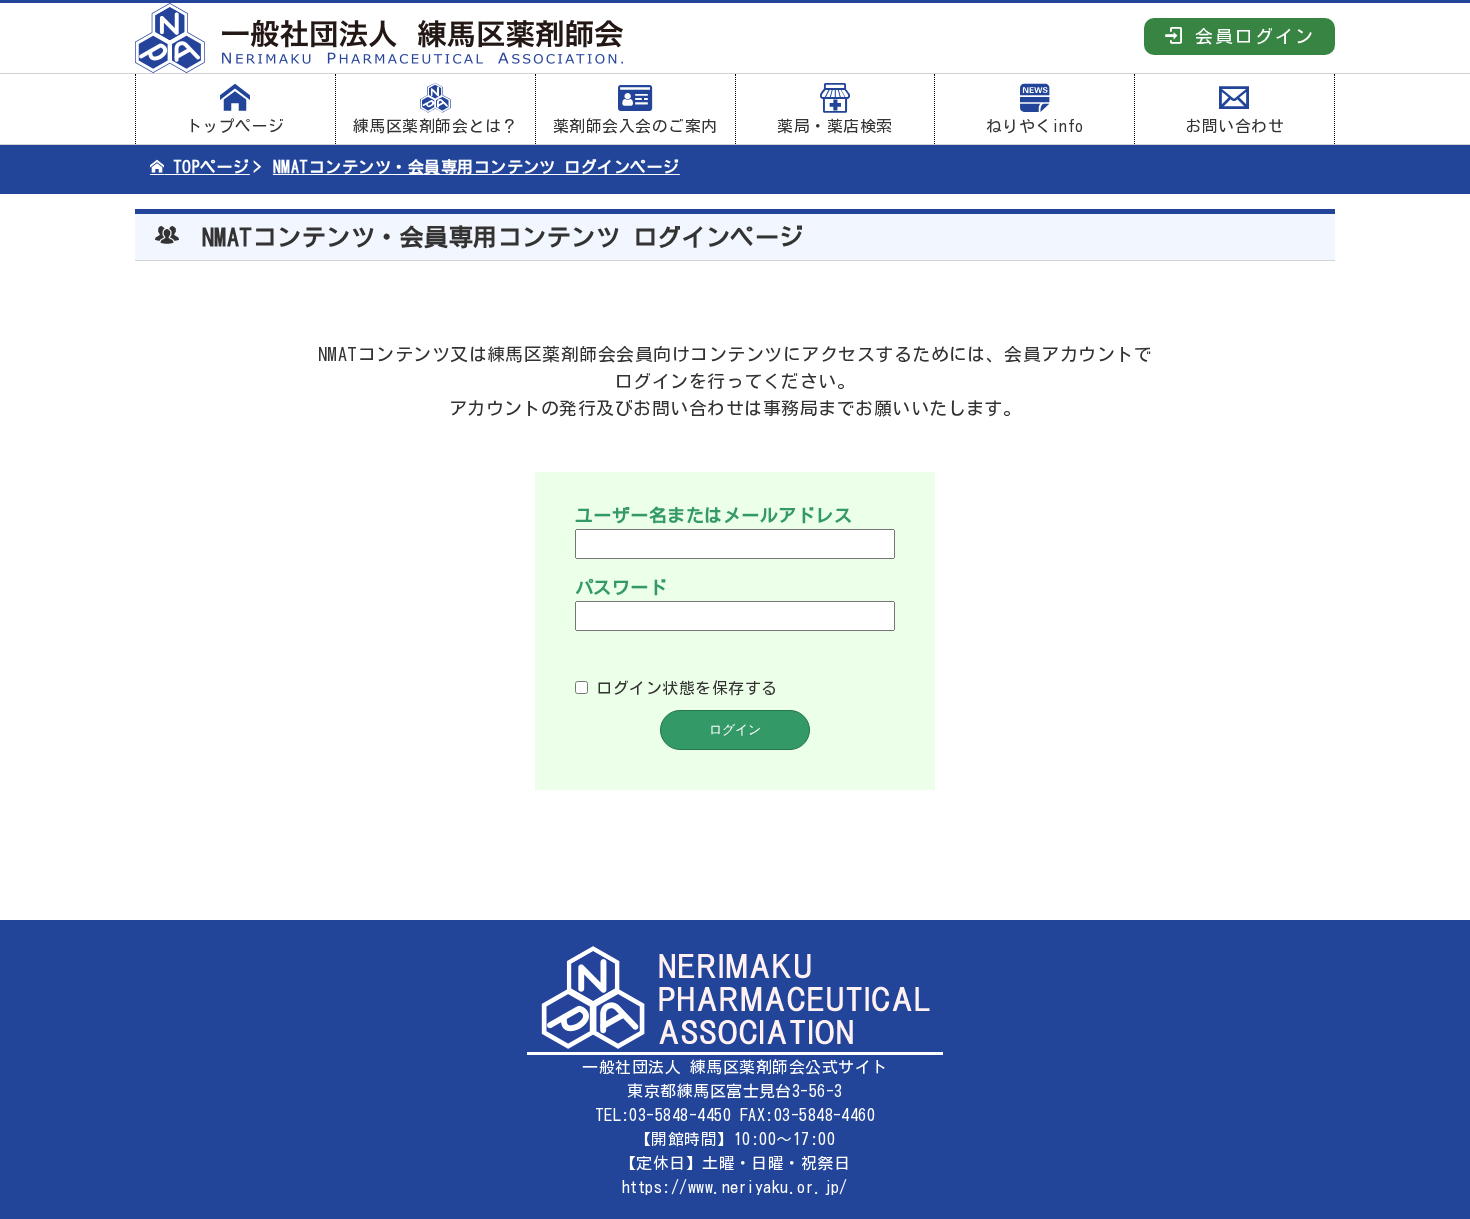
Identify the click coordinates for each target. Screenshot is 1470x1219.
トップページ (235, 126)
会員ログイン (1249, 36)
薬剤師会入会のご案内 (635, 126)
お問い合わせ (1234, 126)
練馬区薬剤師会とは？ (435, 126)
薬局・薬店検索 (834, 126)
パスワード (621, 587)
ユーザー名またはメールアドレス (713, 515)
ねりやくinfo (1035, 126)
